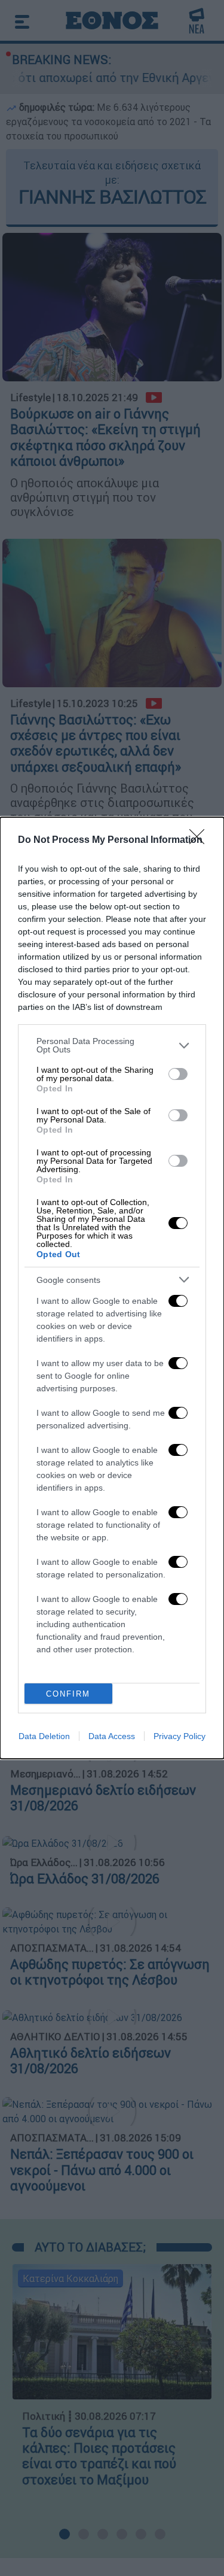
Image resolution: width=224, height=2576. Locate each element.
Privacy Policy (179, 1736)
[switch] (178, 1074)
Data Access (112, 1736)
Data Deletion (44, 1736)
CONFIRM (68, 1694)
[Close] (201, 841)
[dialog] (112, 1288)
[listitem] (112, 1045)
